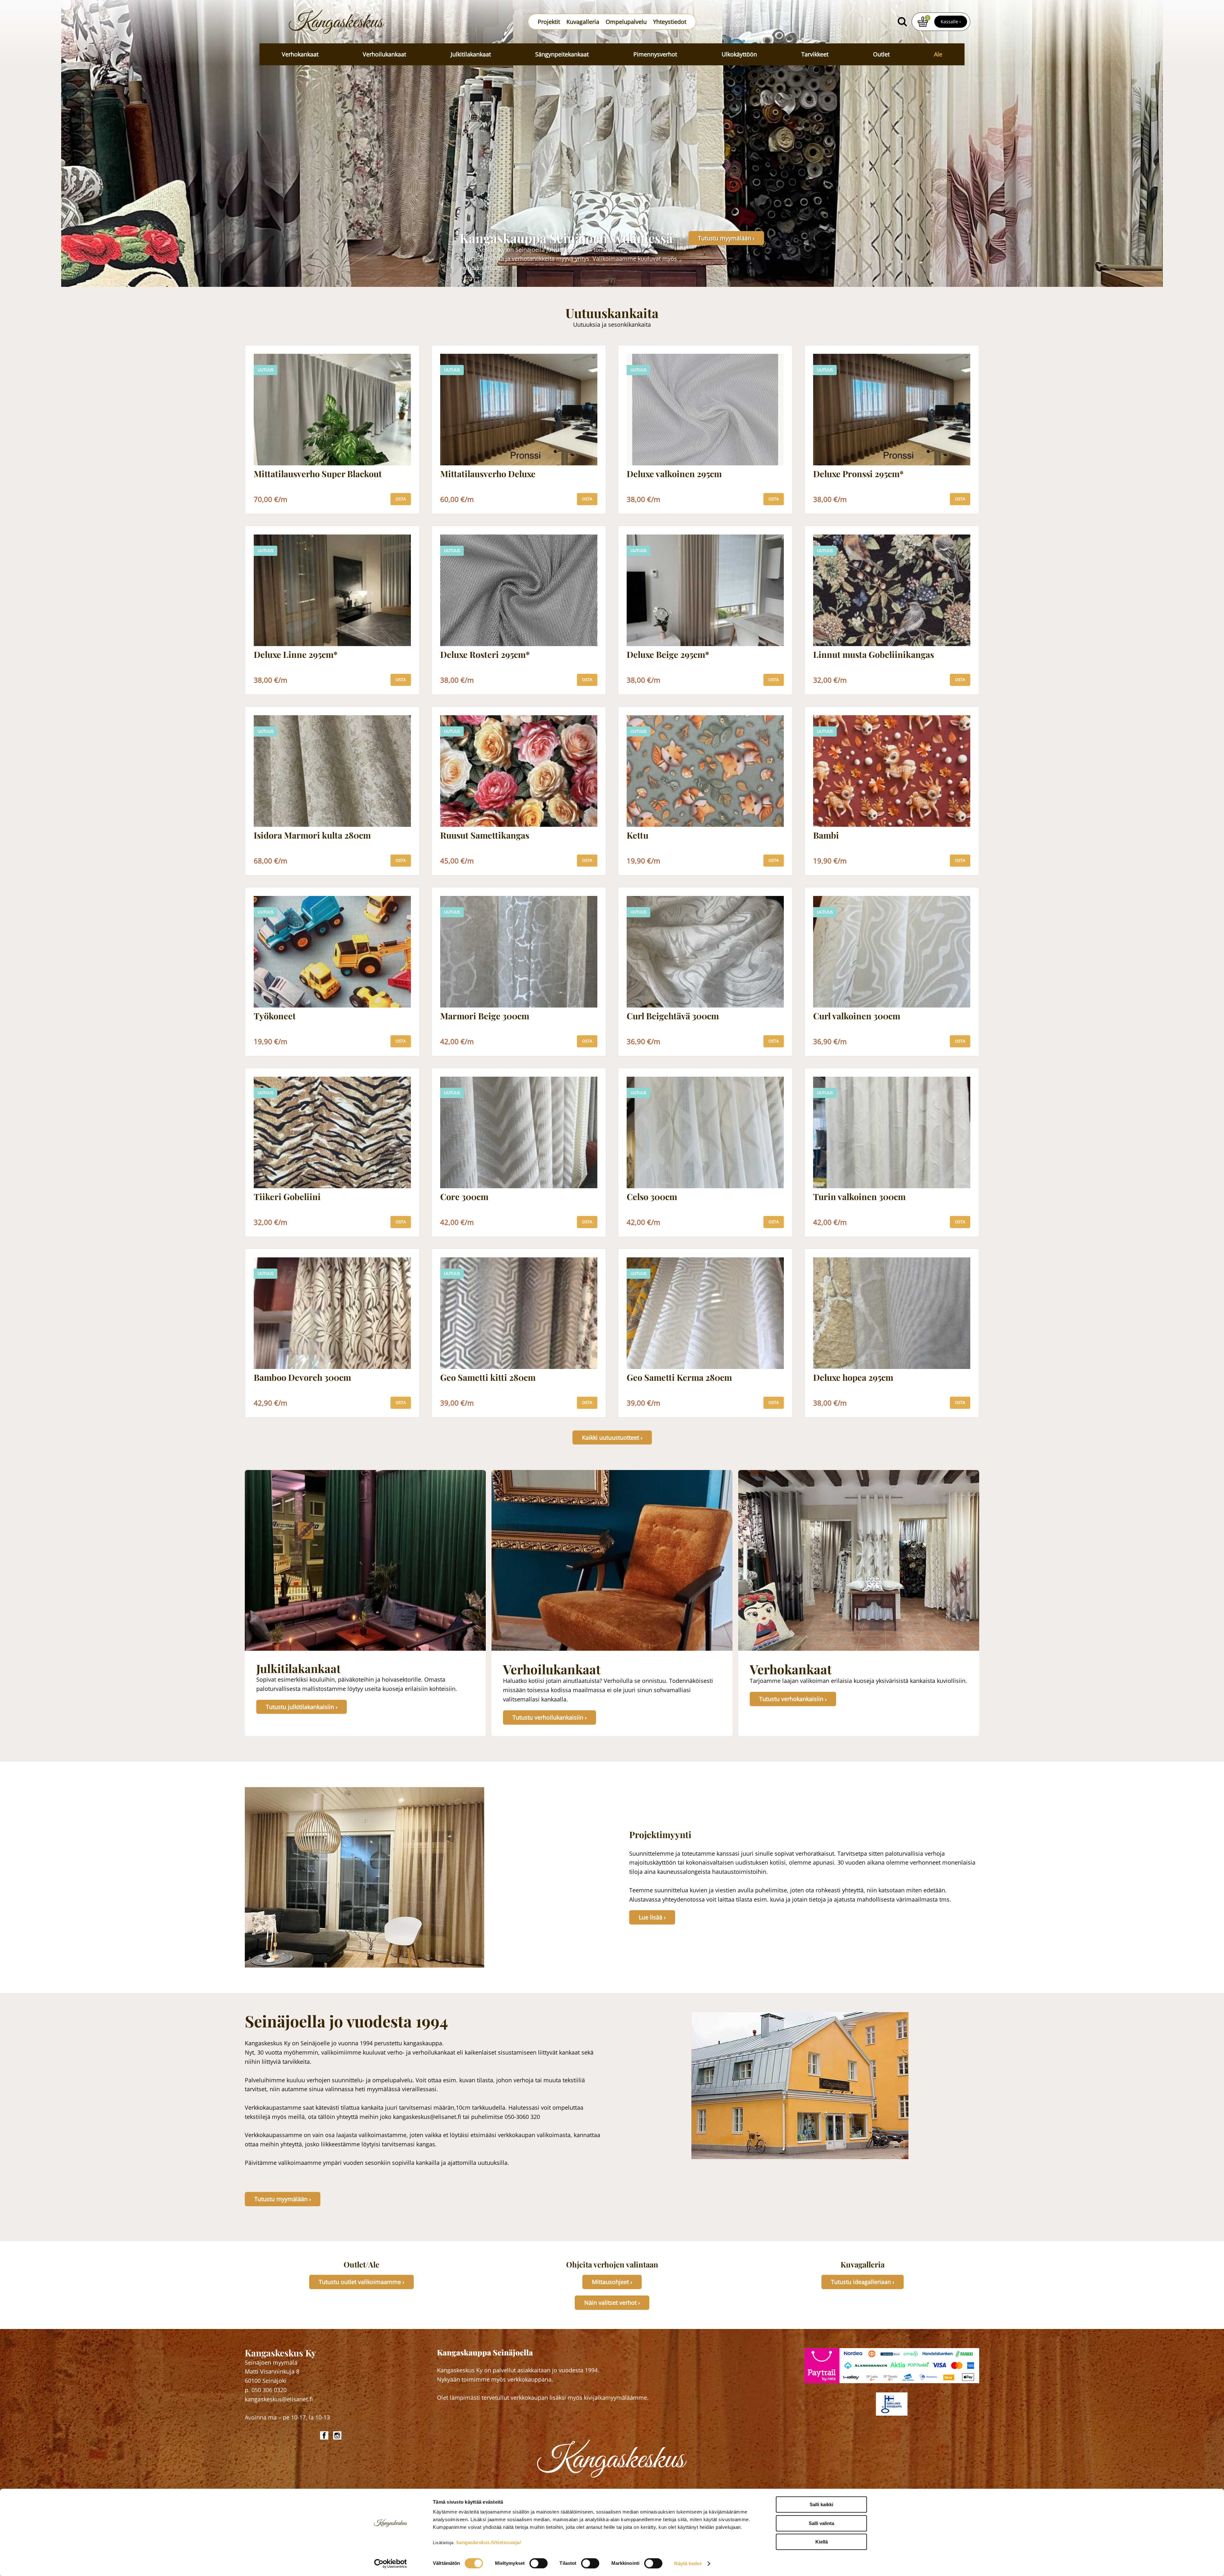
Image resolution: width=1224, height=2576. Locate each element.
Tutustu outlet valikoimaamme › (361, 2282)
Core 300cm (464, 1197)
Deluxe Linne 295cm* (296, 655)
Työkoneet (275, 1016)
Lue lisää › (652, 1917)
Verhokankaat (300, 54)
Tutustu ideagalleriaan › (863, 2282)
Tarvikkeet (815, 54)
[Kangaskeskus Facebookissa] (325, 2435)
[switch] (539, 2563)
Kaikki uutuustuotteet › (612, 1437)
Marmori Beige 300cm (485, 1016)
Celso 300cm (652, 1197)
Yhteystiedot (670, 22)
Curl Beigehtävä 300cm (673, 1016)
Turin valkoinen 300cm (859, 1197)
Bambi (826, 835)
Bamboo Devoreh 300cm (302, 1378)
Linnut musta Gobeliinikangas (874, 655)
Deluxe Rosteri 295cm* (485, 655)
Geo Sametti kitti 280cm (488, 1378)
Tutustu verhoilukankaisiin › (550, 1717)
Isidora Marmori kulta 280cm (312, 835)
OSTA (401, 499)
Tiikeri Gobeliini (287, 1197)
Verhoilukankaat (384, 54)
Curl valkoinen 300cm (857, 1016)
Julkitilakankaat (471, 54)
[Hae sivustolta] (902, 22)
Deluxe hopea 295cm (853, 1378)
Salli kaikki (821, 2504)
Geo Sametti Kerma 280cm (679, 1378)
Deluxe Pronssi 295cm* (858, 474)
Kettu (637, 835)
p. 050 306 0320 (266, 2390)
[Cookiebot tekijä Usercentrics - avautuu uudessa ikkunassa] (391, 2564)
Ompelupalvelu (626, 22)
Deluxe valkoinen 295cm (674, 474)
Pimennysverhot (655, 54)
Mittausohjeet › (612, 2282)
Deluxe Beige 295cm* (668, 655)
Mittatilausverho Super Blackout (318, 474)
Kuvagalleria (583, 22)
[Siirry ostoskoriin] (923, 22)
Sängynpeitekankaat (562, 54)
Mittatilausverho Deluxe (488, 474)
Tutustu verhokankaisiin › (793, 1699)
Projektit (549, 22)
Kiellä (822, 2542)
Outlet (881, 54)
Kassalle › (951, 22)
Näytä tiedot (688, 2563)
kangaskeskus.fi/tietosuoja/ (489, 2542)
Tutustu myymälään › (726, 238)
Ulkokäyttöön (739, 54)
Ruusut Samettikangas (485, 835)
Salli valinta (821, 2523)
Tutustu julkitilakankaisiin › (302, 1707)
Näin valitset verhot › (612, 2303)
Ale (938, 54)
